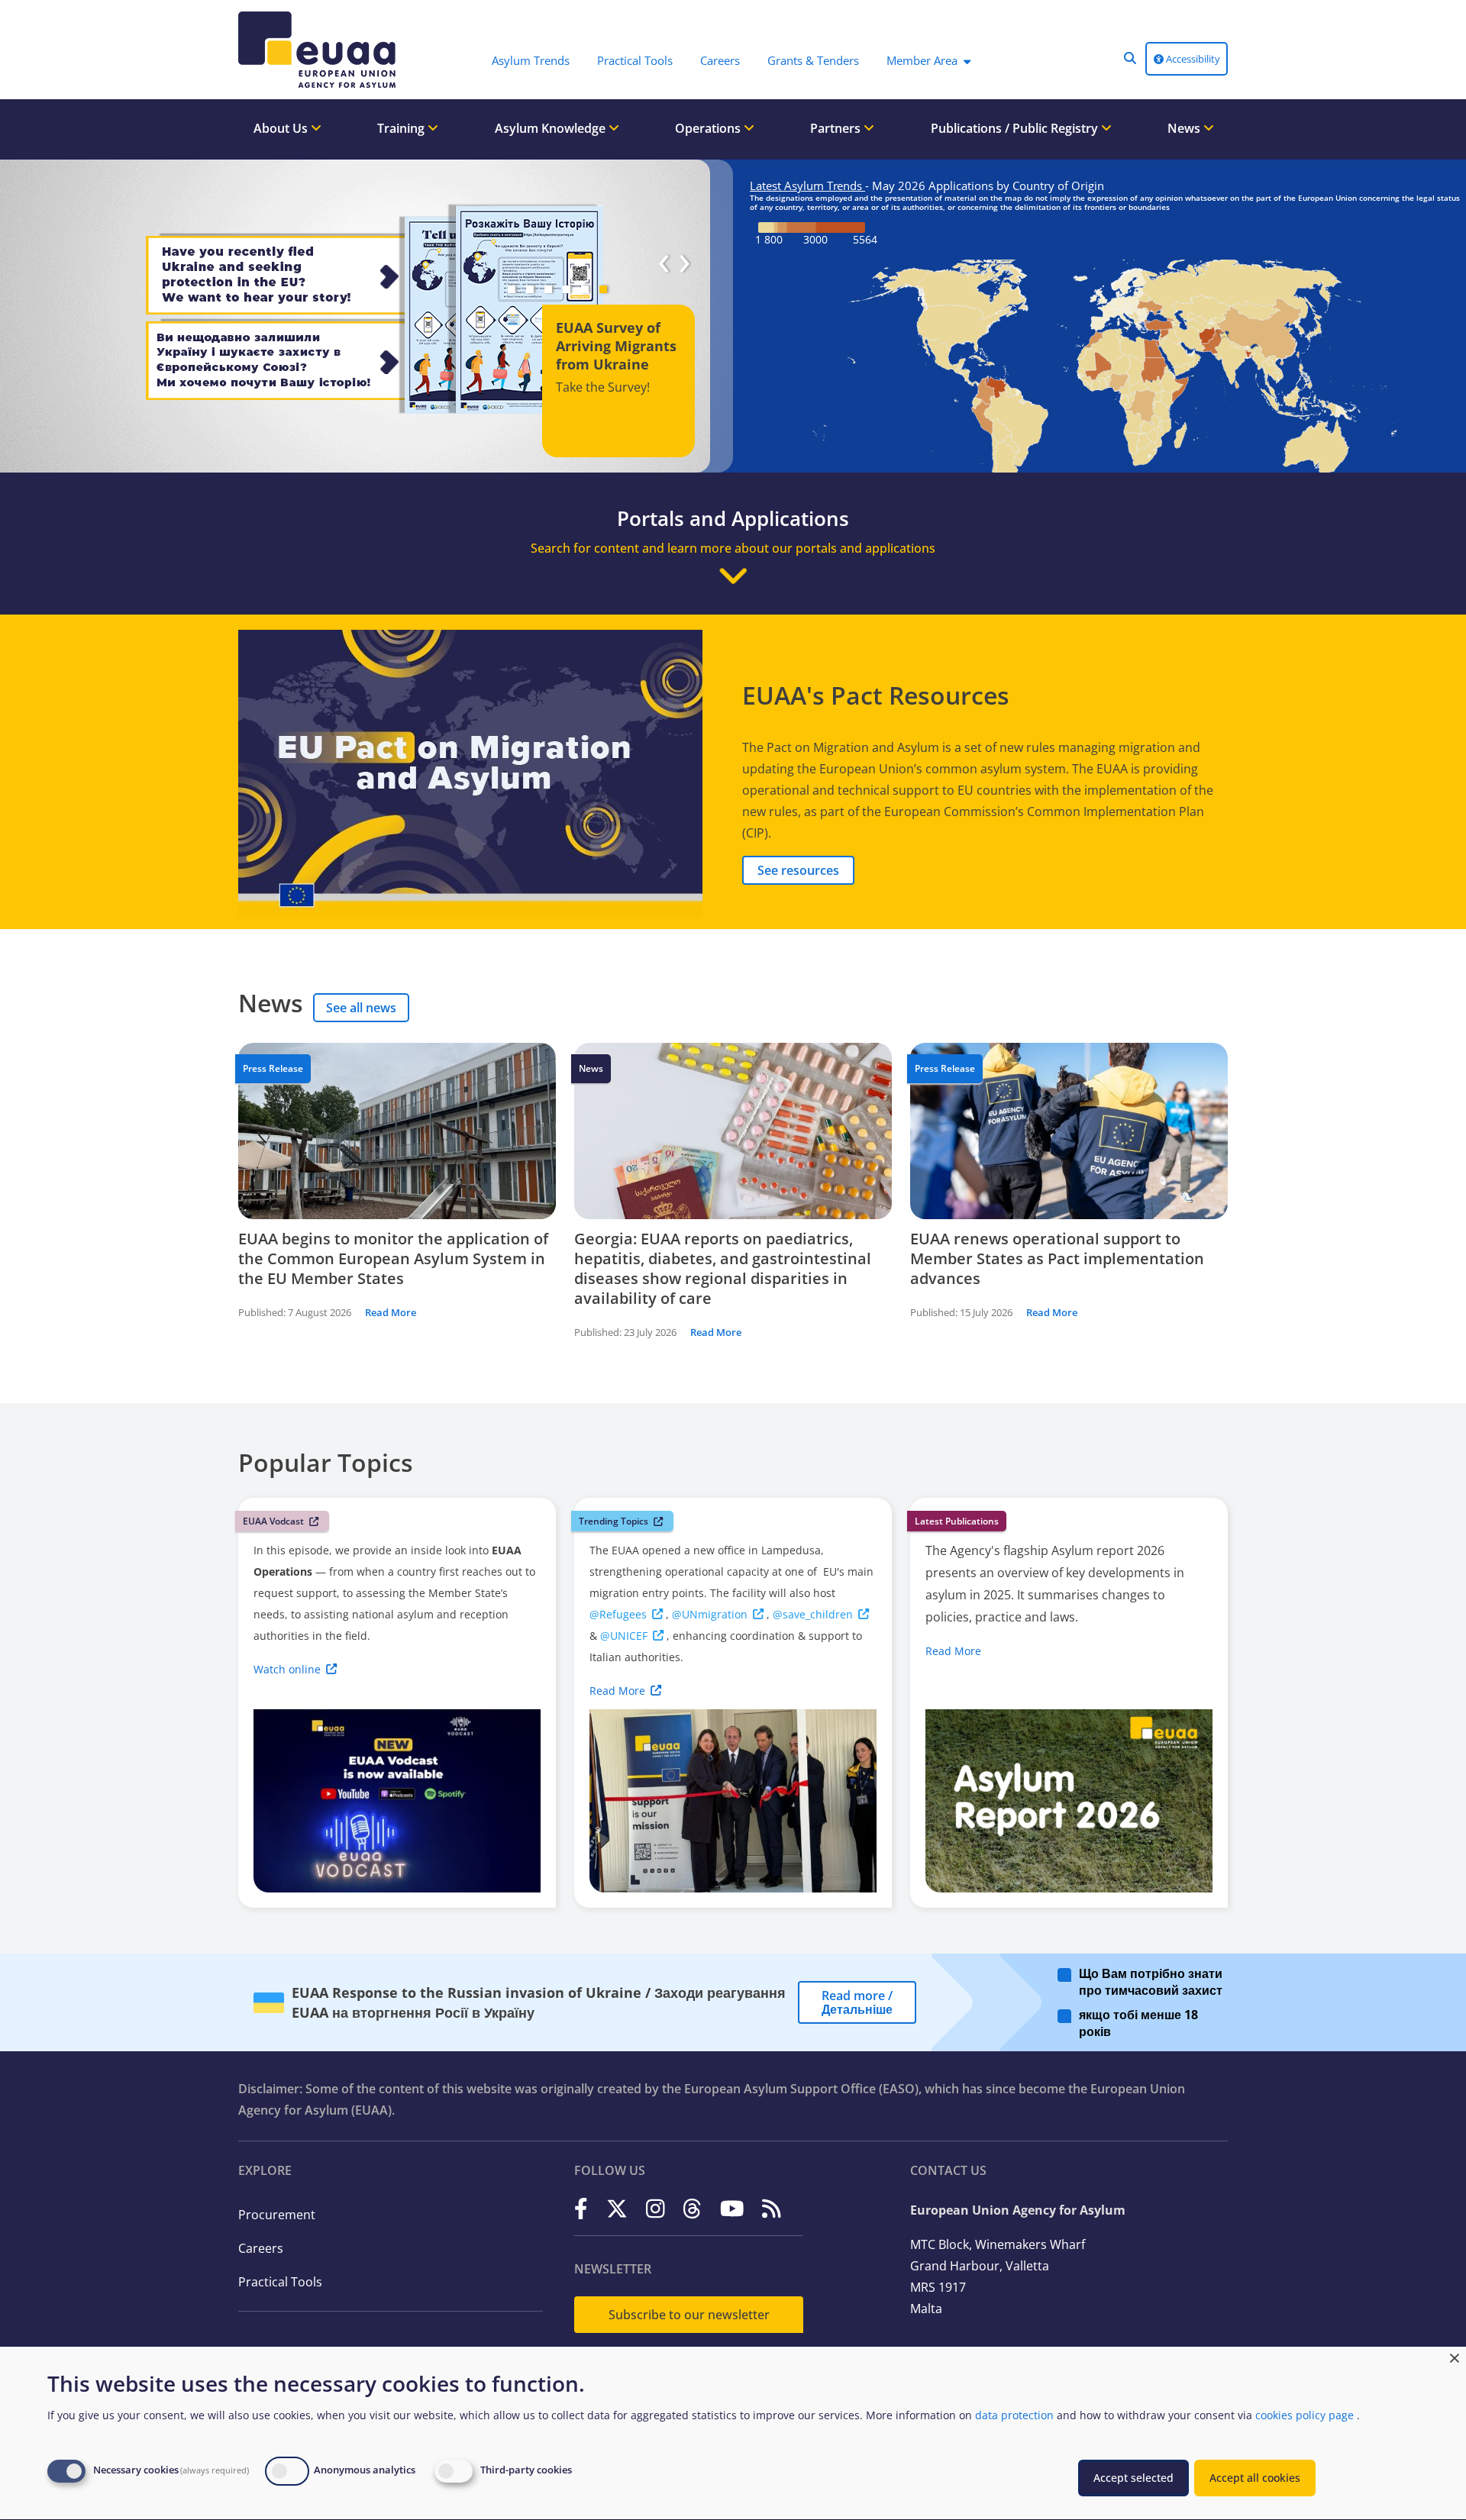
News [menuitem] (1185, 128)
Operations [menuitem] (709, 128)
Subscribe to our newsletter (689, 2315)
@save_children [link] (813, 1614)
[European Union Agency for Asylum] (321, 50)
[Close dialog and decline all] (1455, 2356)
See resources (798, 870)
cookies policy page (1305, 2415)
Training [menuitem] (402, 128)
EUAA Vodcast (273, 1521)
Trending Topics (614, 1521)
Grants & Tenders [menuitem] (813, 60)
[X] (617, 2209)
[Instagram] (656, 2209)
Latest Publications (957, 1521)
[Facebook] (581, 2209)
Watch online (287, 1669)
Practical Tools (280, 2282)
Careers (261, 2248)
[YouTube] (732, 2209)
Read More (391, 1312)
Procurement (277, 2215)
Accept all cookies (1255, 2478)
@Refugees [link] (618, 1614)
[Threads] (692, 2209)
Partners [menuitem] (837, 128)
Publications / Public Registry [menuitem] (1016, 128)
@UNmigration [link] (710, 1614)
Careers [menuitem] (720, 60)
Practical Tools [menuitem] (635, 60)
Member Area (922, 60)
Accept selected (1133, 2478)
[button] (1130, 58)
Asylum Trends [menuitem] (531, 60)
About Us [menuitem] (282, 128)
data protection (1014, 2415)
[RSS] (772, 2209)
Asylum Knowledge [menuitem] (552, 128)
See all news (361, 1008)
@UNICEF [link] (624, 1636)
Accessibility (1192, 59)
